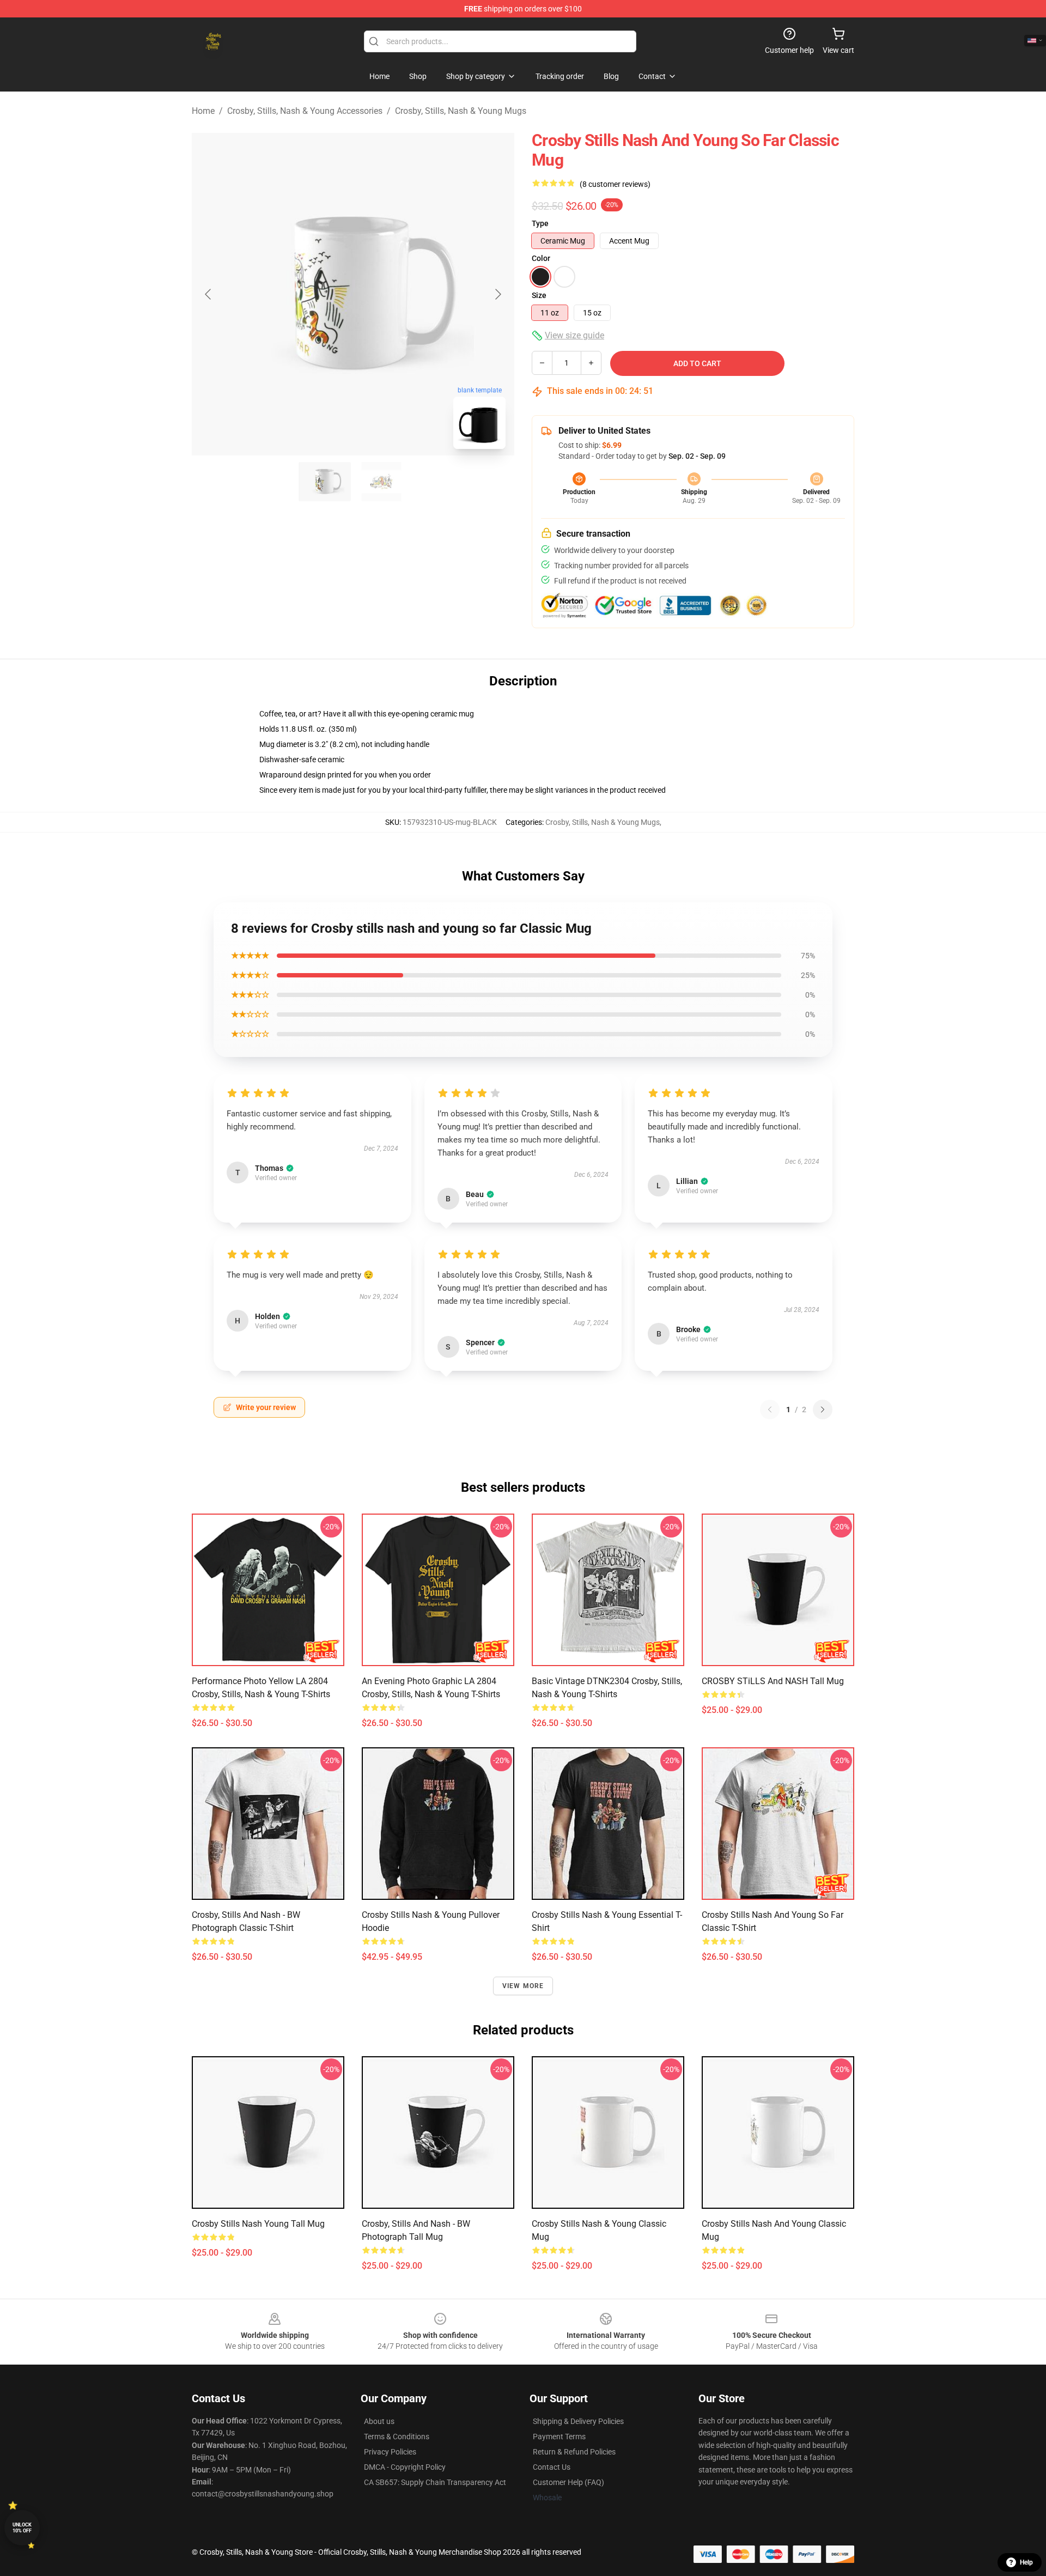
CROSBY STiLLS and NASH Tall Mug (773, 1681)
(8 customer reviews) (615, 184)
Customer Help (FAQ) (568, 2482)
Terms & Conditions (397, 2437)
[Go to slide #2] (381, 482)
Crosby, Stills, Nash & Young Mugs (461, 111)
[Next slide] (497, 294)
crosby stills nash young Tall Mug (258, 2224)
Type (540, 223)
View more (523, 1986)
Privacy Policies (390, 2452)
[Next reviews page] (823, 1409)
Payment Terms (559, 2437)
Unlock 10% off (22, 2528)
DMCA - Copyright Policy (405, 2467)
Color (541, 258)
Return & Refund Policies (574, 2452)
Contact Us (552, 2467)
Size (539, 295)
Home (203, 111)
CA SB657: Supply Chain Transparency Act (435, 2482)
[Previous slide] (209, 294)
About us (379, 2421)
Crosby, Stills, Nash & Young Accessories (305, 111)
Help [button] (1026, 2562)
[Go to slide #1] (325, 482)
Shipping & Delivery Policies (578, 2421)
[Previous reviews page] (770, 1409)
